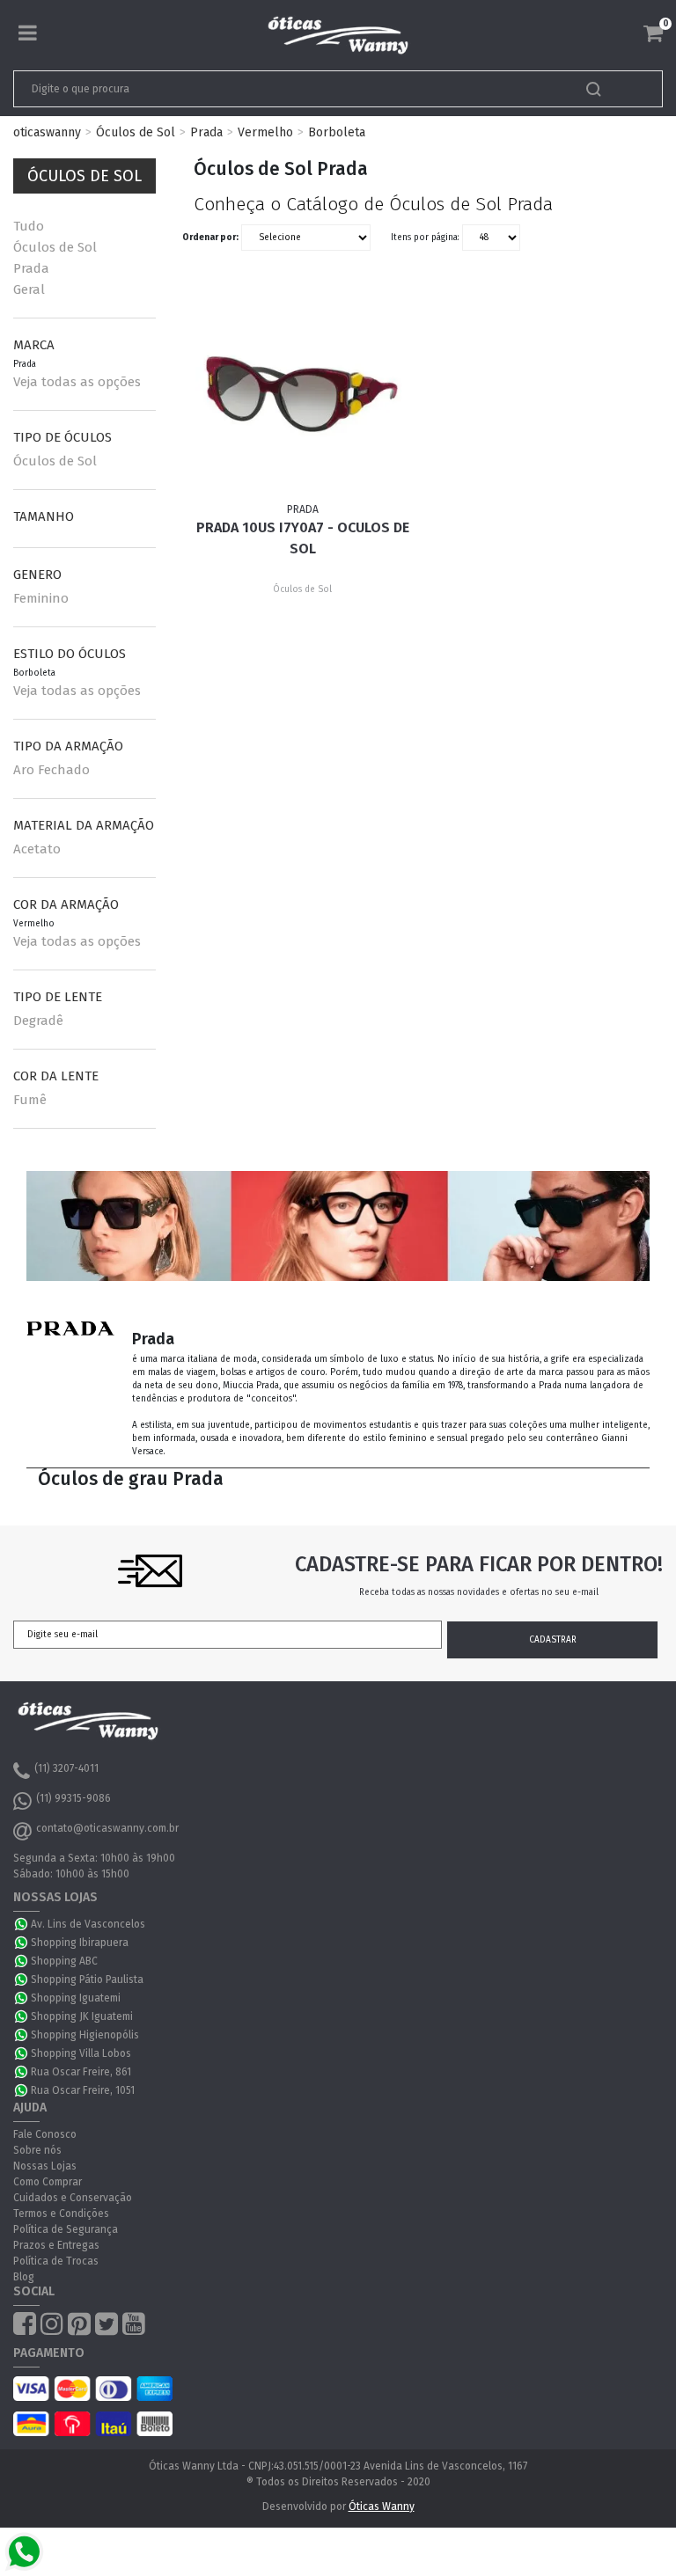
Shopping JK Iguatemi (82, 2016)
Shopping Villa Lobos (81, 2053)
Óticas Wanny (382, 2506)
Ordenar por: (210, 238)
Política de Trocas (56, 2261)
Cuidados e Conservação (73, 2198)
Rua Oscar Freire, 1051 (83, 2090)
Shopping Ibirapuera (80, 1943)
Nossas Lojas (45, 2166)
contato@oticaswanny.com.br (107, 1828)
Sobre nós (37, 2150)
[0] (653, 33)
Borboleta (337, 132)
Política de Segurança (66, 2229)
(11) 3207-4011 (66, 1768)
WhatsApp (22, 1924)
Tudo (29, 226)
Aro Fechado (51, 770)
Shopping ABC (64, 1961)
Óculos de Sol (136, 132)
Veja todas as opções (77, 382)
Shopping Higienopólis (85, 2035)
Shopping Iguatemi (76, 1998)
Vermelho (265, 132)
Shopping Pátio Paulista (87, 1980)
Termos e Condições (61, 2214)
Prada (206, 132)
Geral (29, 289)
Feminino (41, 598)
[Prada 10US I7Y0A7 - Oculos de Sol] (303, 394)
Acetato (37, 849)
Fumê (30, 1100)
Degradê (38, 1021)
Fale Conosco (45, 2134)
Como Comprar (48, 2182)
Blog (24, 2277)
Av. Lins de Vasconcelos (88, 1924)
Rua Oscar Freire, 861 (81, 2072)
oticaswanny (47, 132)
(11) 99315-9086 (73, 1798)
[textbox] (274, 89)
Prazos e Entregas (56, 2245)
